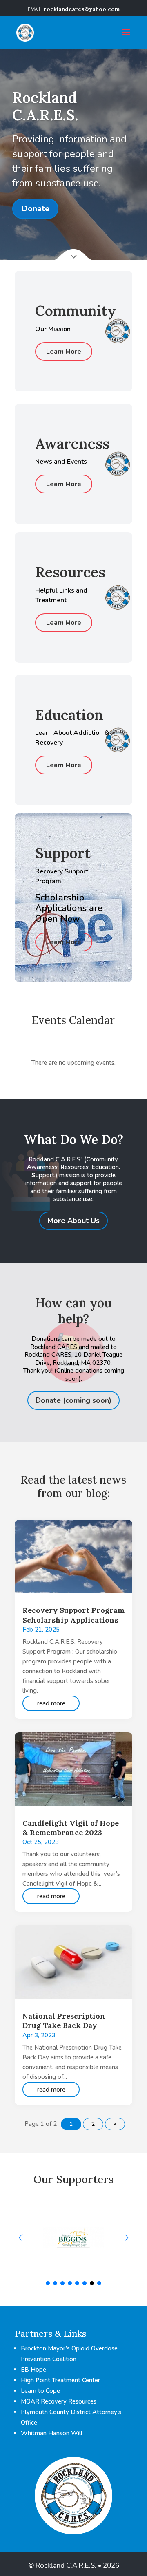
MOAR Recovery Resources (59, 2401)
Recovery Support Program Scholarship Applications (73, 1615)
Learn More (64, 352)
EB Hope (33, 2370)
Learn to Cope (40, 2391)
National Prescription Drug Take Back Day (64, 2021)
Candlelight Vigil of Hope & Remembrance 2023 (71, 1828)
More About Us (73, 1221)
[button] (126, 2238)
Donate (35, 209)
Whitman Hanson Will (52, 2433)
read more (51, 1703)
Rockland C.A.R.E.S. (45, 106)
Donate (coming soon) (73, 1400)
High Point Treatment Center (60, 2380)
